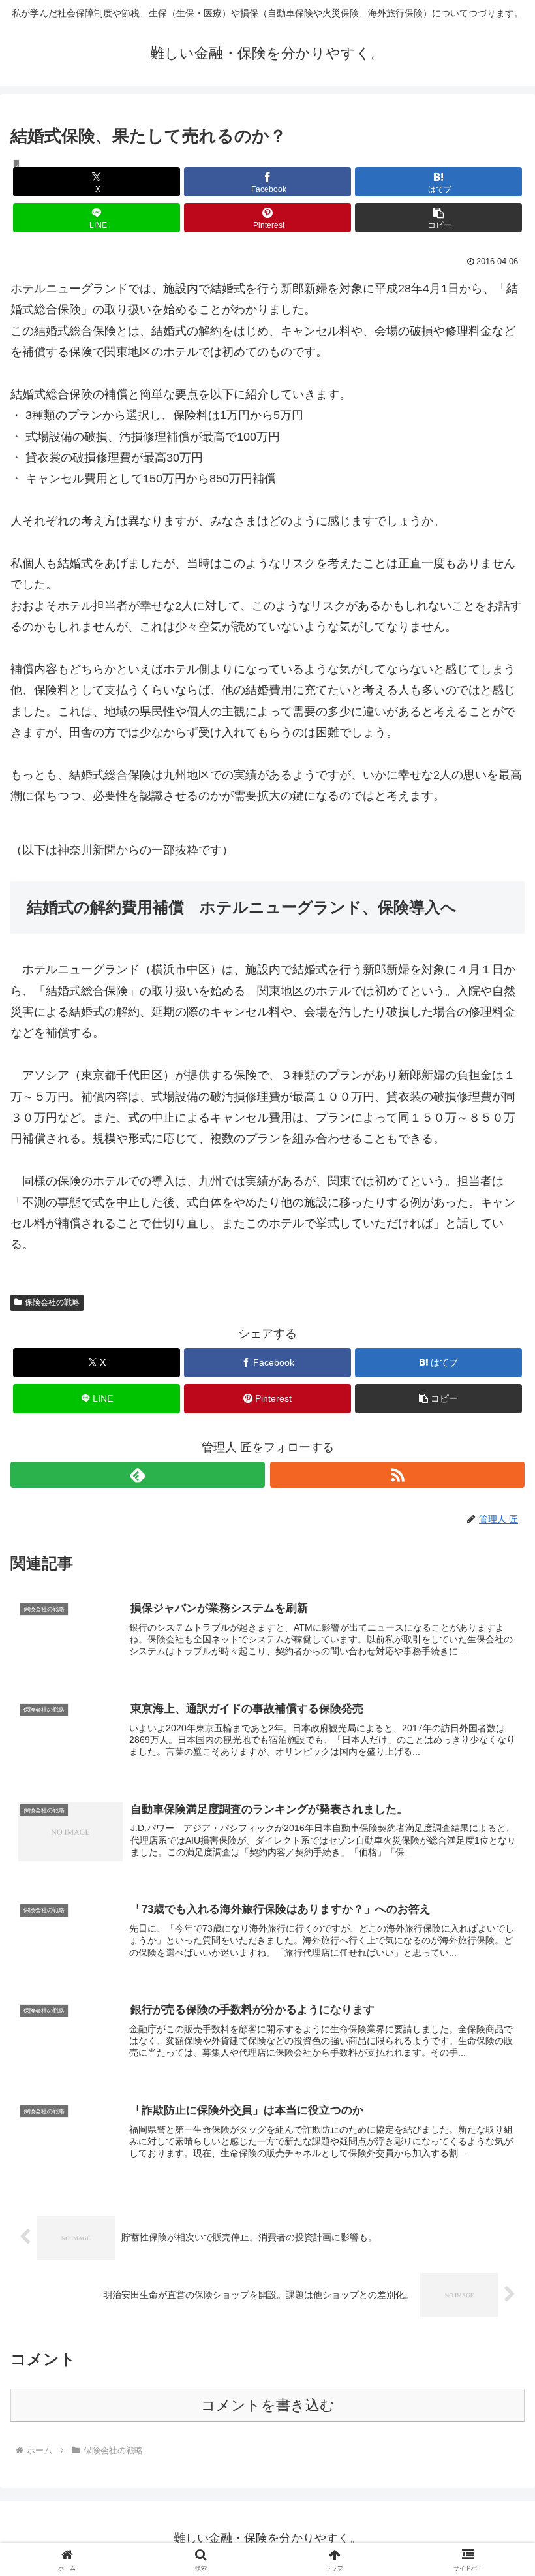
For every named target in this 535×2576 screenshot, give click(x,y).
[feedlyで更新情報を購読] (138, 1475)
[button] (438, 218)
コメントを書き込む (268, 2405)
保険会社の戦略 (52, 1302)
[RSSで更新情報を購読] (397, 1475)
